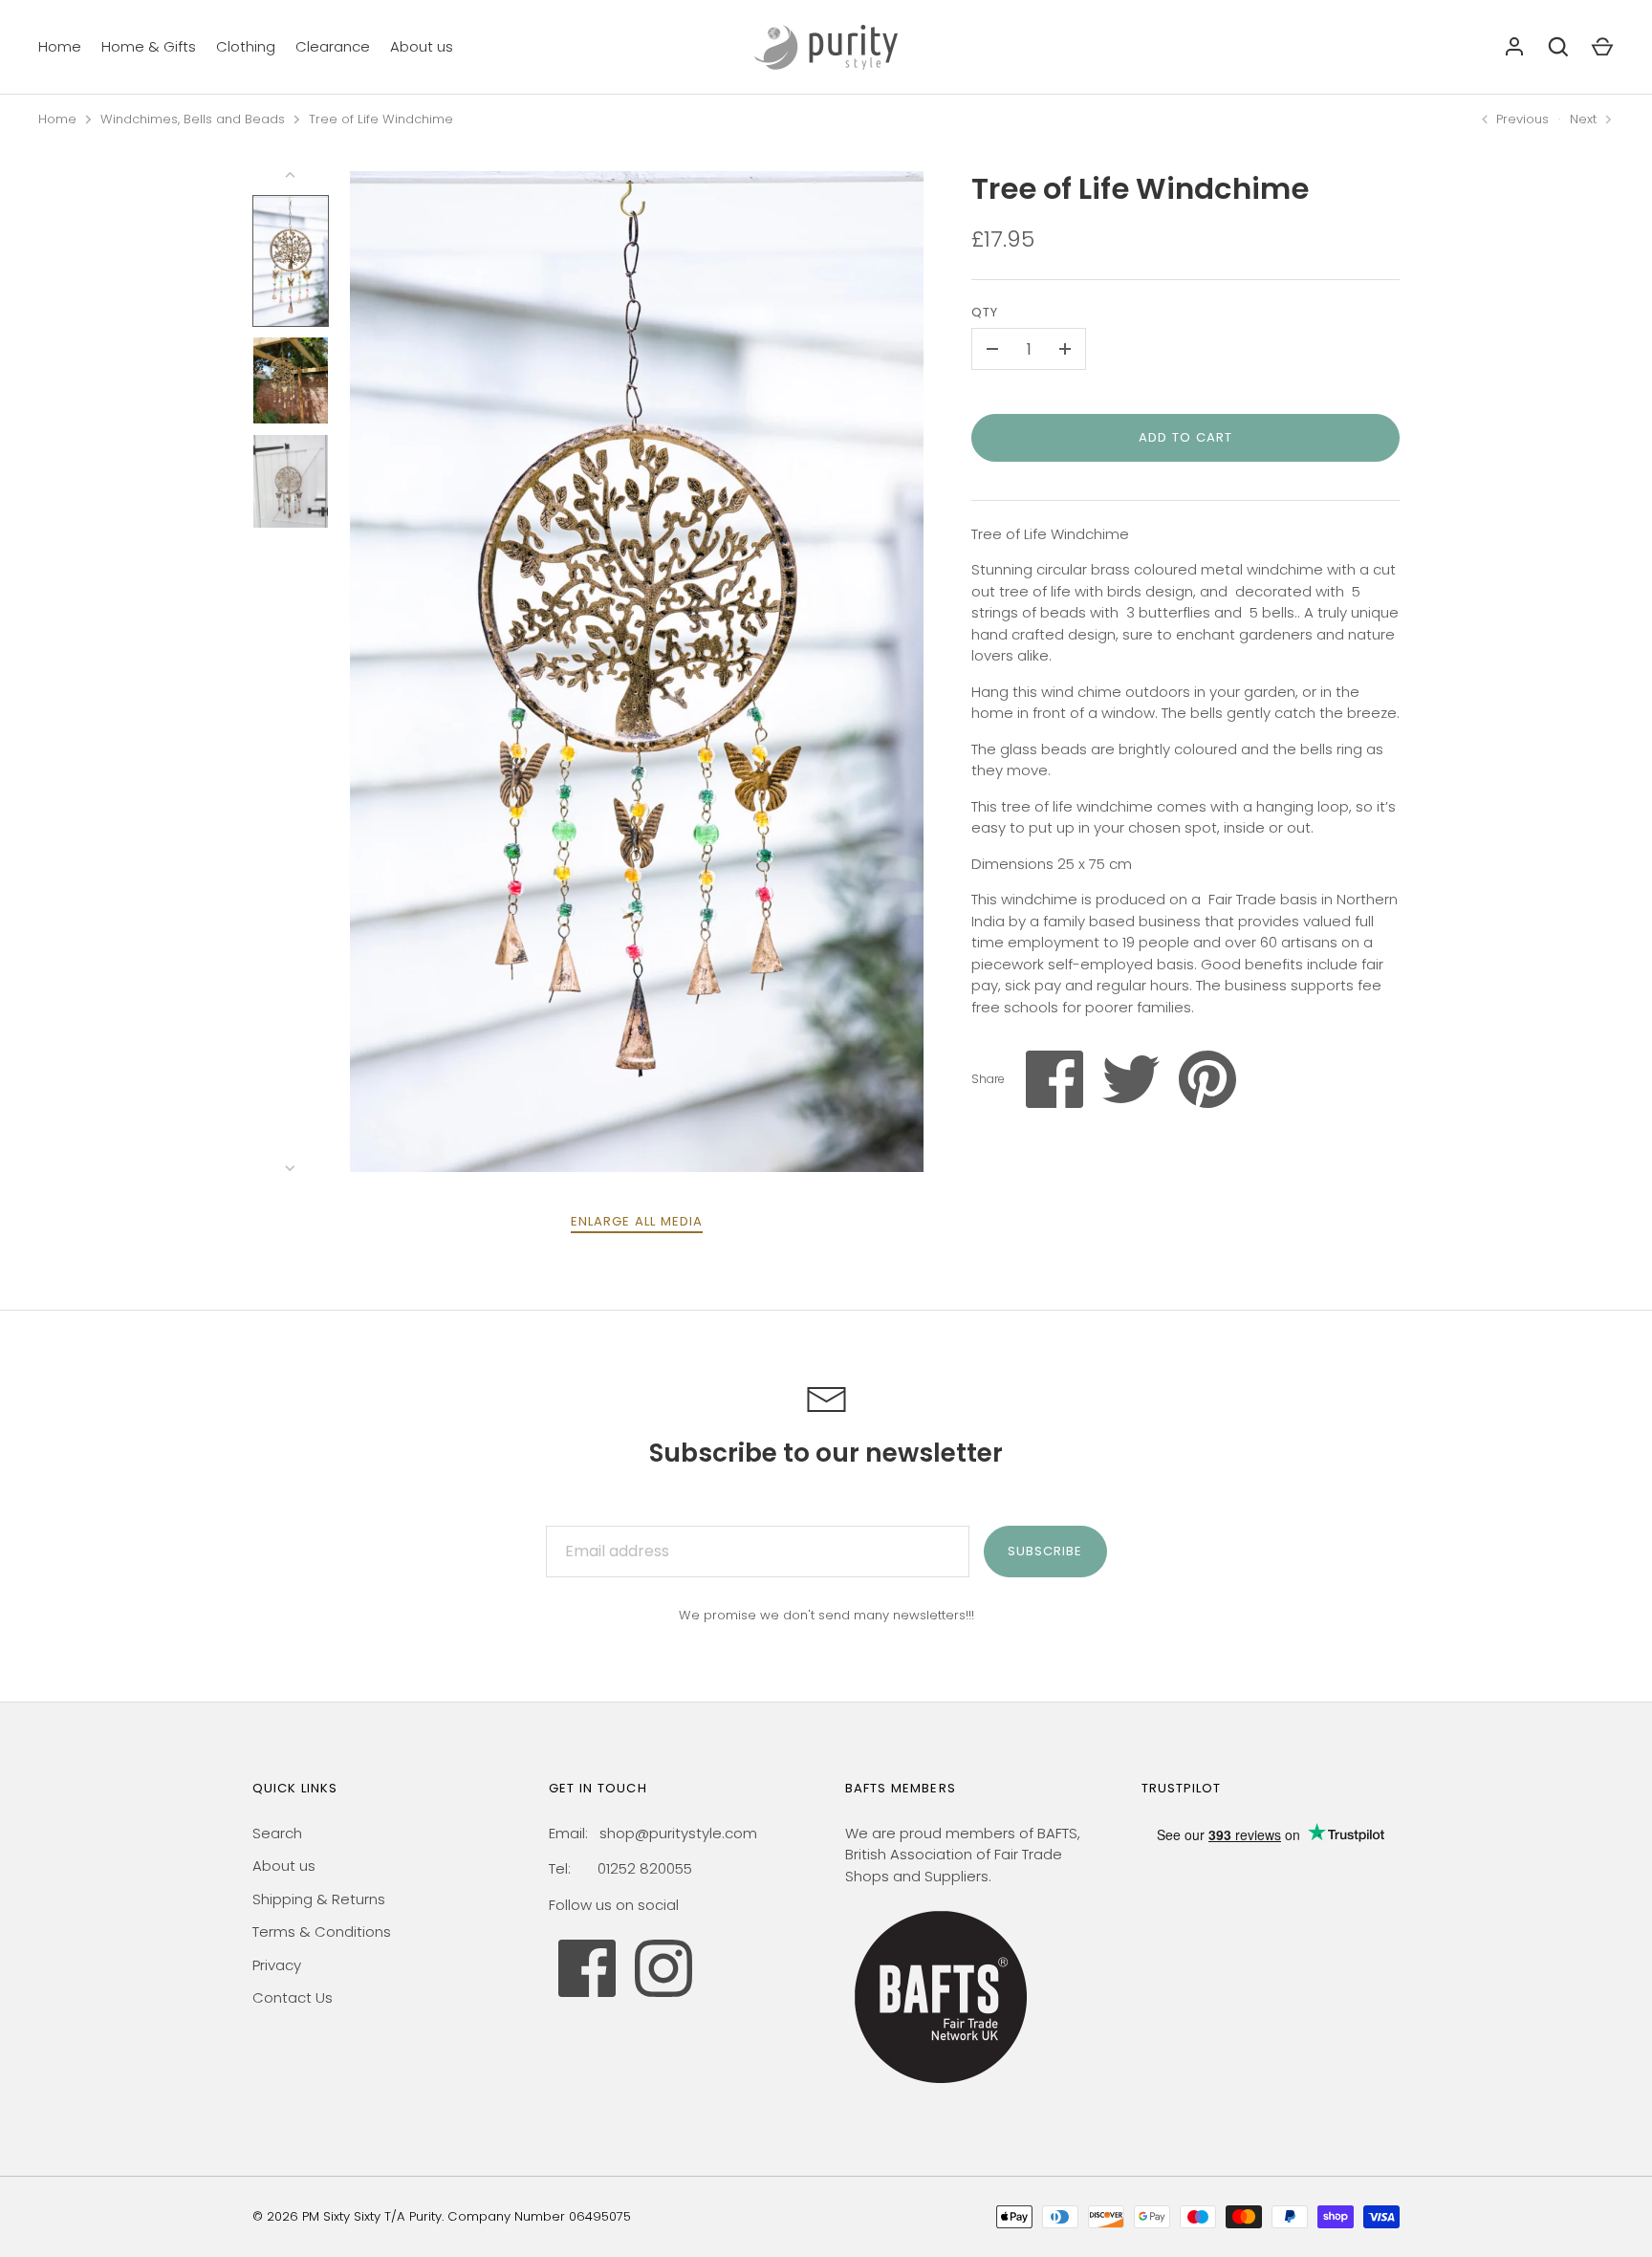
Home (60, 46)
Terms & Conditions (322, 1931)
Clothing (246, 46)
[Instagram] (663, 1968)
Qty (985, 312)
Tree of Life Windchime (381, 119)
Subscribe (1045, 1551)
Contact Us (293, 1997)
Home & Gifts (149, 46)
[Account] (1514, 47)
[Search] (1558, 47)
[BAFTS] (941, 2087)
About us (422, 46)
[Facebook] (587, 1968)
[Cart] (1602, 47)
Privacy (277, 1965)
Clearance (333, 46)
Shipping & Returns (319, 1899)
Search (277, 1833)
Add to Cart (1186, 437)
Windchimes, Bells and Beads (193, 119)
